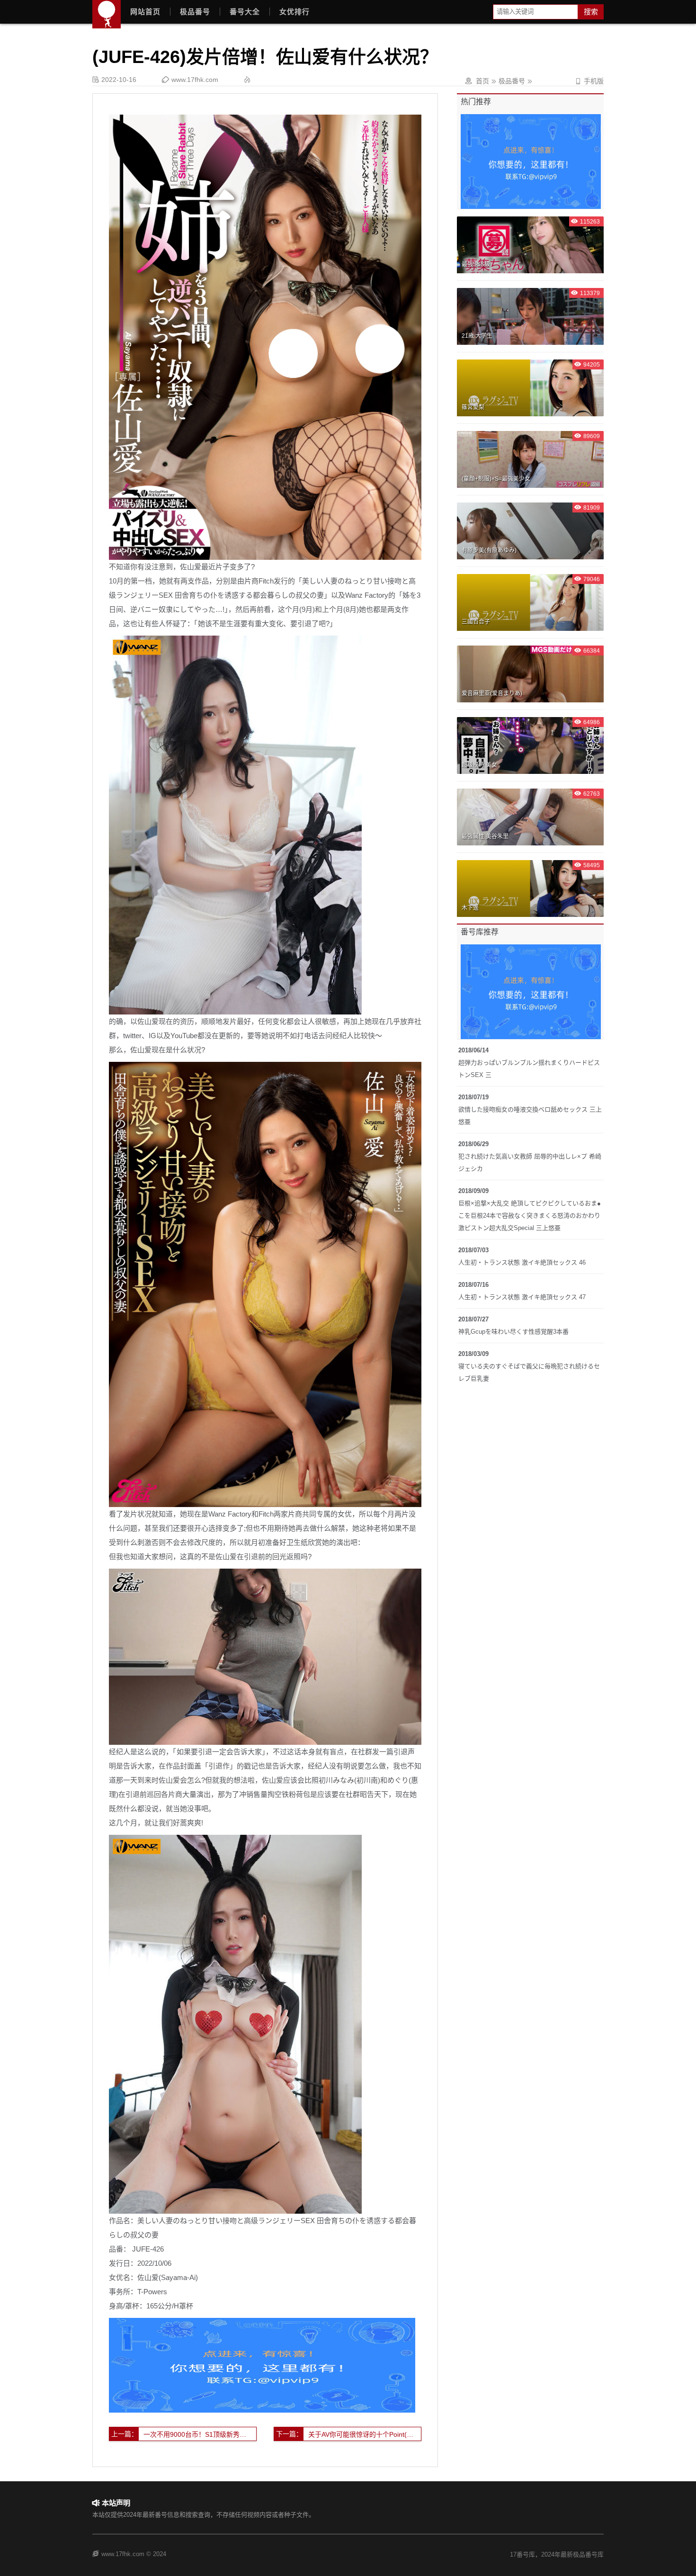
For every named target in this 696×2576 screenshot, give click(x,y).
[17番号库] (107, 14)
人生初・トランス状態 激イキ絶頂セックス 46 (522, 1262)
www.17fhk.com (195, 80)
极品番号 (195, 12)
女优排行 (294, 12)
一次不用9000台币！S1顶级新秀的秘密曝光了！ (200, 2434)
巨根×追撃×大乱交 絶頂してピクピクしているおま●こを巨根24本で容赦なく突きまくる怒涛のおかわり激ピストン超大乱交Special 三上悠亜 (530, 1216)
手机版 (589, 81)
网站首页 (145, 12)
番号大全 (245, 12)
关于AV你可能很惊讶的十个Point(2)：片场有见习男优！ (365, 2434)
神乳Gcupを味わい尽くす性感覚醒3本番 (513, 1332)
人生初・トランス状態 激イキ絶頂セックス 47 (522, 1297)
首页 (482, 81)
